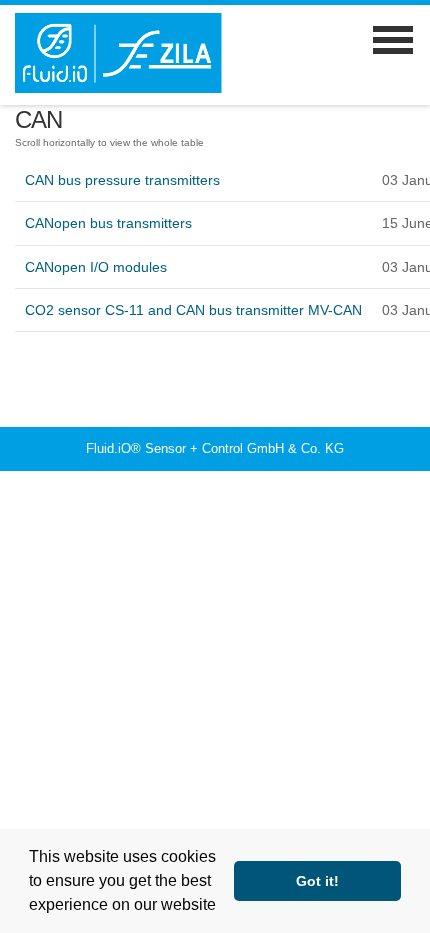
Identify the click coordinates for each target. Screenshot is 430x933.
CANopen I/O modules (96, 267)
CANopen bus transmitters (108, 223)
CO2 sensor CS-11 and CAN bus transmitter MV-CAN (193, 310)
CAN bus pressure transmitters (122, 180)
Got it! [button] (317, 881)
